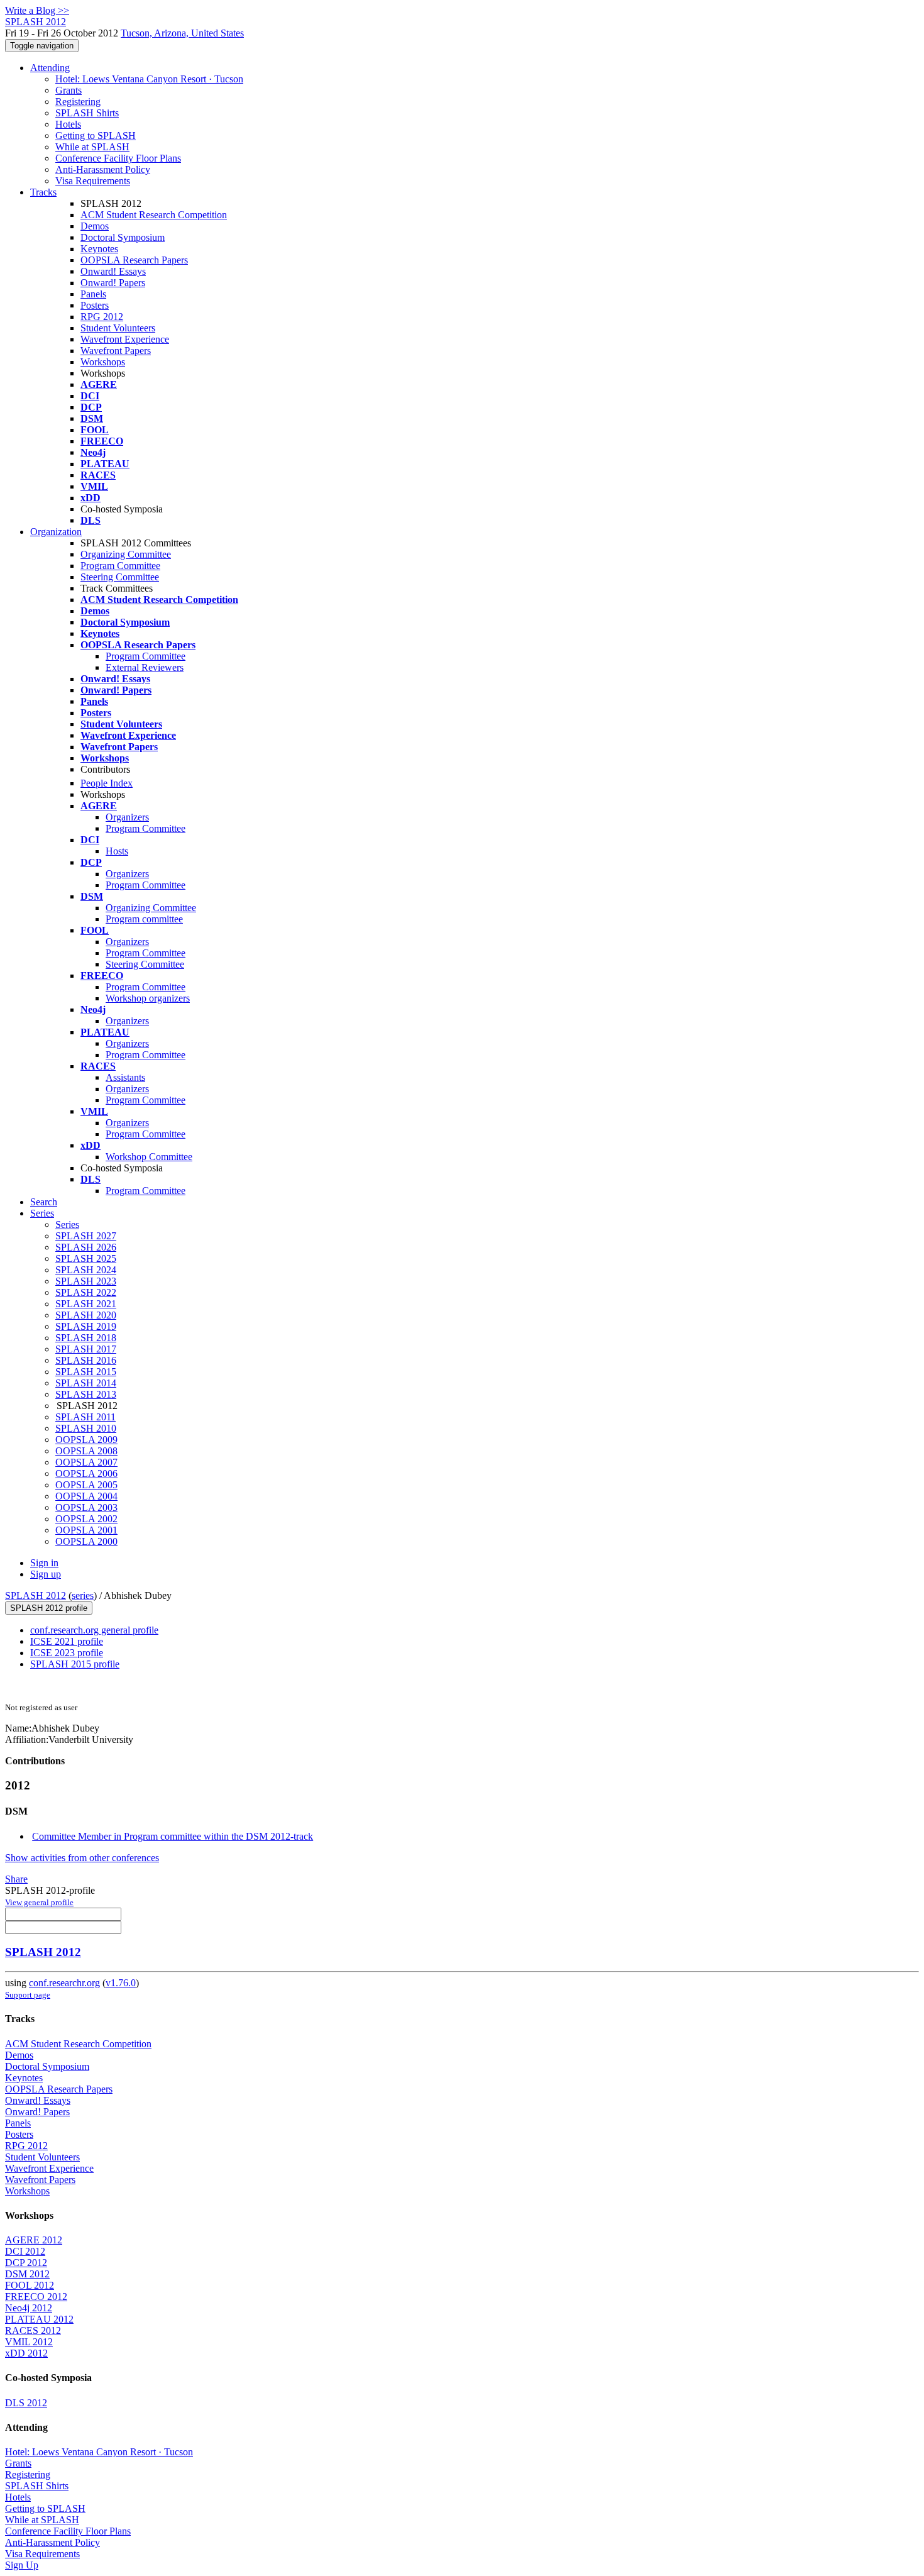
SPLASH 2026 (86, 1247)
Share (16, 1879)
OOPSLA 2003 (86, 1507)
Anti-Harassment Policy (103, 169)
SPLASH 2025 (86, 1258)
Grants (69, 90)
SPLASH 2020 (86, 1315)
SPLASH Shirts (87, 113)
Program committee (144, 919)
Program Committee (120, 566)
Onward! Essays (113, 271)
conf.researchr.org (64, 1983)
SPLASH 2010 (86, 1428)
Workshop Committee (149, 1157)
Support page (28, 1995)
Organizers (127, 817)
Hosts (117, 851)
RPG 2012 (102, 317)
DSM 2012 (27, 2274)
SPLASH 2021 (86, 1304)
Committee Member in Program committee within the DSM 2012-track (173, 1836)
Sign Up (22, 2565)
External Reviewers (145, 667)
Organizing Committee (126, 554)
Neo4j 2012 (29, 2308)
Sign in (44, 1563)
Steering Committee (120, 577)
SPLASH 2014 (86, 1383)
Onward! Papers (113, 283)
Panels (93, 294)
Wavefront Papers (116, 351)
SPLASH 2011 (85, 1417)
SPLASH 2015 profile (75, 1664)
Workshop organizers (148, 998)
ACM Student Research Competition (154, 215)
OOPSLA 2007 (86, 1462)
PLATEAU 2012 (39, 2319)
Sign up (46, 1574)
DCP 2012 (26, 2263)
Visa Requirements (93, 181)
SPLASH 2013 (86, 1394)
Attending (50, 68)
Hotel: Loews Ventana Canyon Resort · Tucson (149, 79)
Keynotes (99, 249)
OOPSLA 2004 (86, 1496)
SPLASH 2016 (86, 1360)
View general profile (39, 1902)
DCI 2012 (25, 2251)
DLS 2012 (26, 2403)
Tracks (43, 192)
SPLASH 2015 (86, 1372)
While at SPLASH (92, 147)
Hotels (68, 124)
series (83, 1595)
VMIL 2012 (29, 2342)
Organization (56, 532)
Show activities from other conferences (82, 1858)
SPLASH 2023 (86, 1281)
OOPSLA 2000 (86, 1541)
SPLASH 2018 (86, 1338)
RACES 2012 (33, 2330)
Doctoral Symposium (123, 237)
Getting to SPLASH (96, 135)
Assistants (125, 1077)
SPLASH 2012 (36, 1595)
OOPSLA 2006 (86, 1473)
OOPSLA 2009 (86, 1440)
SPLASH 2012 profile (49, 1608)
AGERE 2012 (34, 2240)
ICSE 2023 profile (67, 1653)
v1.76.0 (121, 1983)
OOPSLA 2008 (86, 1451)
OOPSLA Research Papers (134, 260)
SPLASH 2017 (86, 1349)
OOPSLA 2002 (86, 1519)
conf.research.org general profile (94, 1630)
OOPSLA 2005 (86, 1485)
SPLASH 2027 (86, 1236)
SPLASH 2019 (86, 1326)
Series (67, 1224)
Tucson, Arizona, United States (182, 33)
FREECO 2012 (36, 2297)
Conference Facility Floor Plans (118, 158)
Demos (95, 226)
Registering (78, 102)
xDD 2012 (26, 2353)
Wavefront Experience (125, 339)
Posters (95, 305)
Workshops (103, 362)
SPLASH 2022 (86, 1292)
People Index (107, 783)
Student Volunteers (118, 328)
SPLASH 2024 (86, 1270)
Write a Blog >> (37, 10)
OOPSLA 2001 (86, 1530)
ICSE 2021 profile (67, 1641)
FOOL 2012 (30, 2285)
